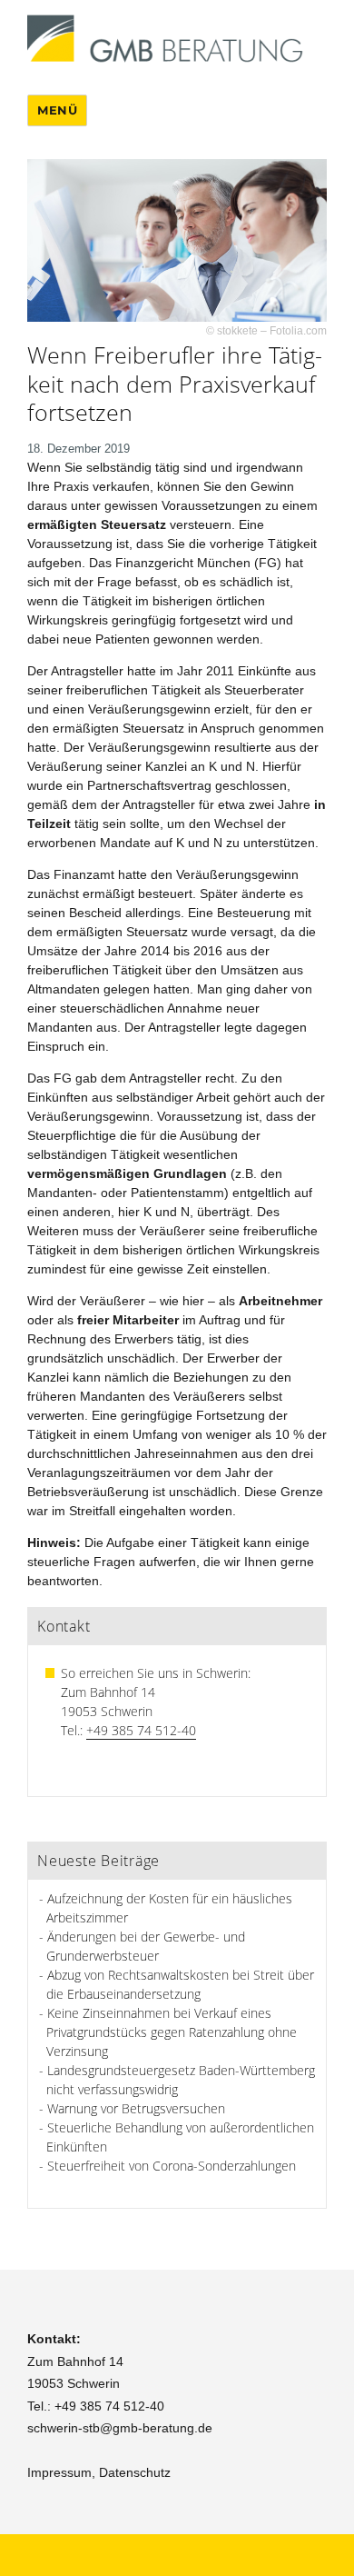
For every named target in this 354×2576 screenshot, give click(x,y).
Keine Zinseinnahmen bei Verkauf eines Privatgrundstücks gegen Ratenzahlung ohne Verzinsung (172, 2032)
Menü (57, 110)
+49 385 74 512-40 (141, 1730)
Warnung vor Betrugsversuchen (136, 2108)
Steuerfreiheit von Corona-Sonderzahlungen (172, 2166)
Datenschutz (135, 2472)
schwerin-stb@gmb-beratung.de (120, 2428)
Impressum (59, 2472)
